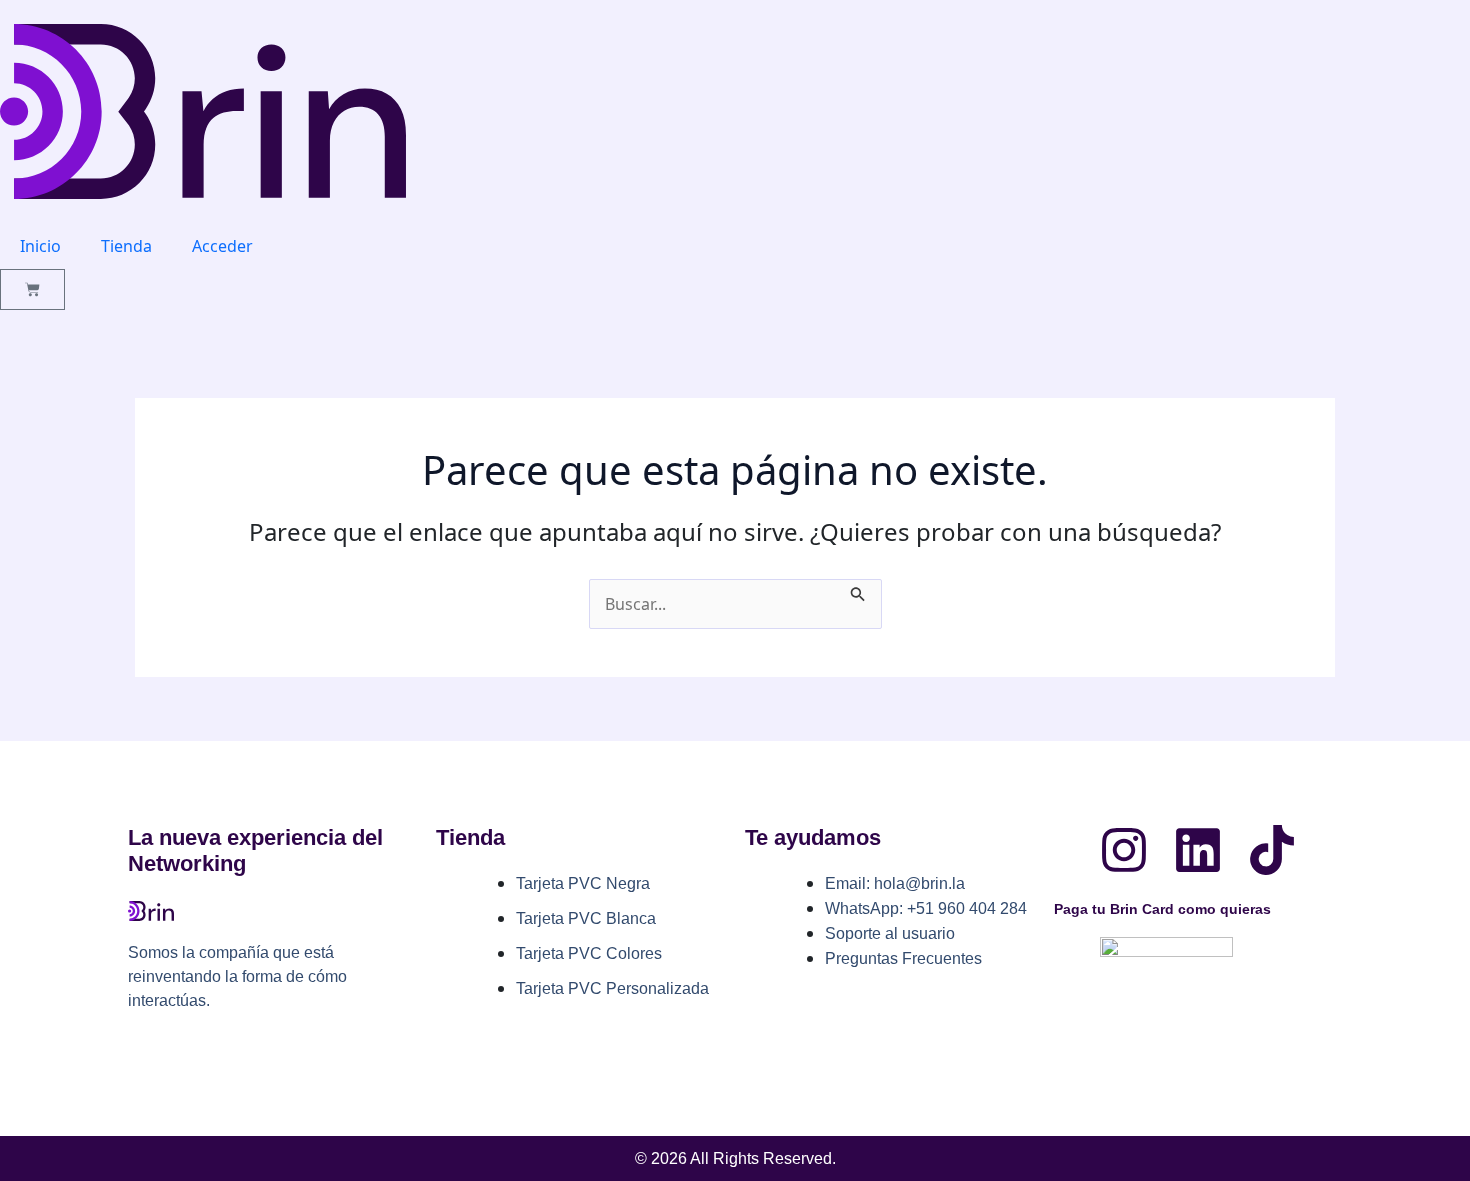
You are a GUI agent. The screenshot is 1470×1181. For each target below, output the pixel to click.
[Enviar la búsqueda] (858, 591)
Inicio (40, 246)
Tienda (126, 246)
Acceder (222, 246)
